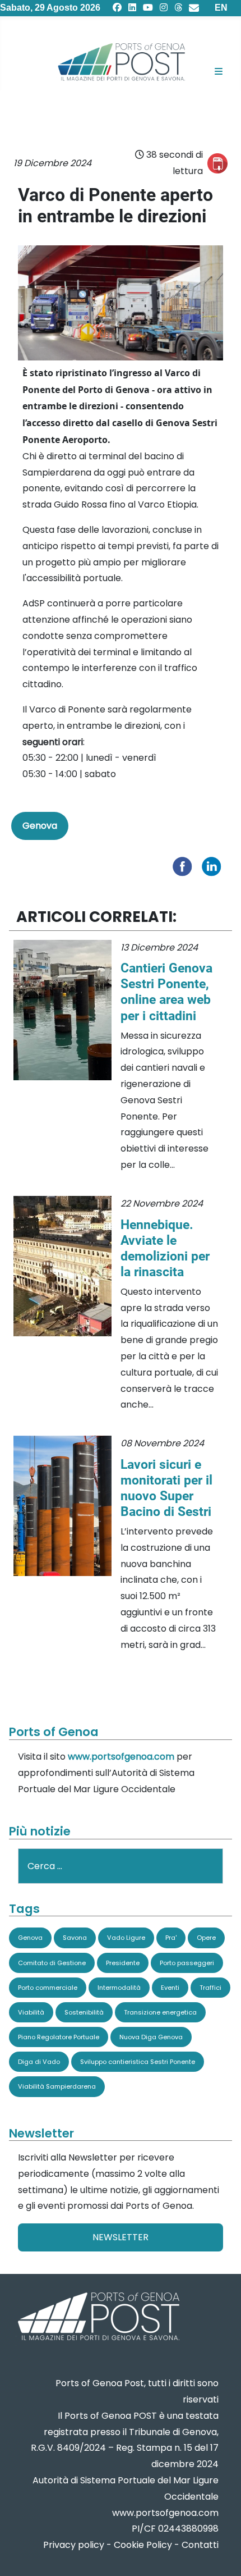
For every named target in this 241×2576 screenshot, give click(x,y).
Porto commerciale (48, 1988)
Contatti (200, 2545)
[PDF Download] (217, 163)
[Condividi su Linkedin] (214, 865)
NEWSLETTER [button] (121, 2237)
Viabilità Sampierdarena (57, 2086)
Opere (206, 1938)
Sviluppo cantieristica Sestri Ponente (138, 2062)
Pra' (171, 1938)
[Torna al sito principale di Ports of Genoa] (98, 2317)
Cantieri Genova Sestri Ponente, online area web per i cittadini (166, 992)
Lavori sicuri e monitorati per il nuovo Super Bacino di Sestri (166, 1488)
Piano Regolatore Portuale (59, 2037)
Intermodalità (119, 1988)
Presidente (123, 1963)
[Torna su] (221, 2554)
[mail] (194, 8)
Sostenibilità (84, 2012)
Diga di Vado (39, 2062)
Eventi (170, 1988)
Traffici (210, 1988)
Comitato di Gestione (52, 1963)
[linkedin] (132, 8)
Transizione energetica (160, 2012)
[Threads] (178, 8)
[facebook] (117, 8)
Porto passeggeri (187, 1963)
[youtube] (148, 8)
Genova (40, 826)
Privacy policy (74, 2545)
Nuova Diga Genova (151, 2037)
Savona (75, 1938)
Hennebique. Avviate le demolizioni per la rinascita (165, 1248)
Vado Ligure (126, 1938)
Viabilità (31, 2012)
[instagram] (164, 8)
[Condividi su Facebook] (185, 865)
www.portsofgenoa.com (121, 1757)
